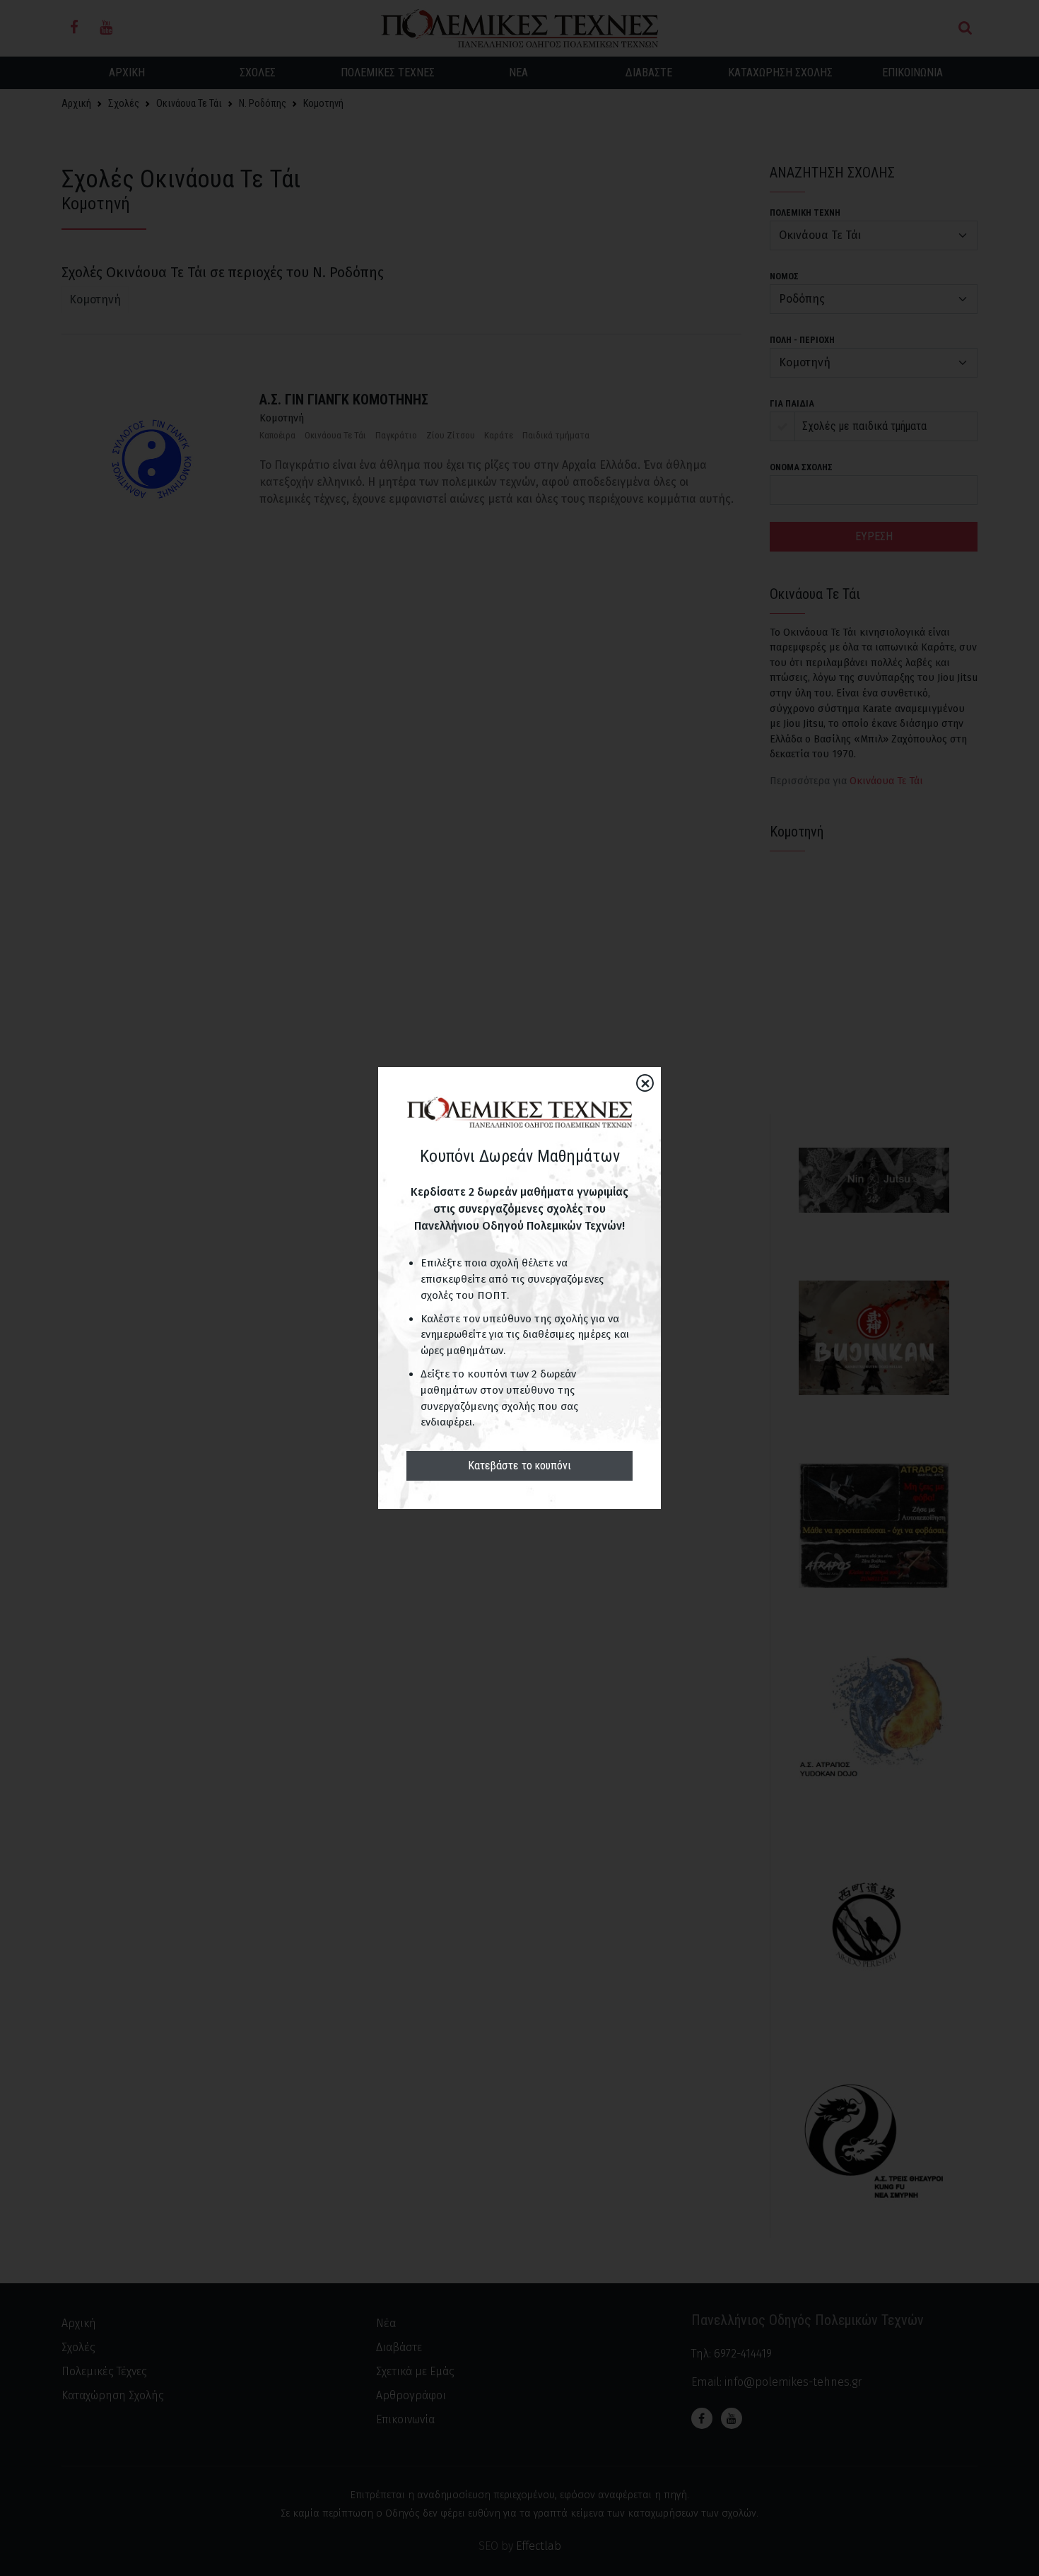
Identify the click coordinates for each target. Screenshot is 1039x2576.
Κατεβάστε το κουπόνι (519, 1465)
